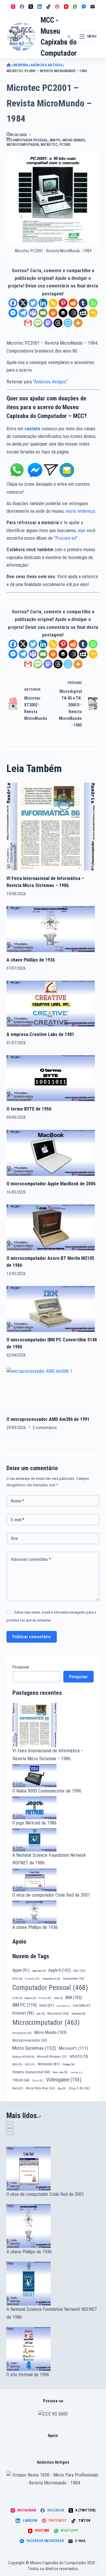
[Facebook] (22, 7)
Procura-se (66, 538)
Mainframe (79, 2014)
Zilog (62, 2088)
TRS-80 (21, 2080)
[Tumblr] (83, 303)
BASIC (17, 1979)
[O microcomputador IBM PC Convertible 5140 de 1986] (51, 1309)
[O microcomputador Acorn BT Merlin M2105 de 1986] (51, 1227)
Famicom (30, 1998)
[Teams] (33, 313)
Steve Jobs (60, 2072)
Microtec (49, 145)
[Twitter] (33, 303)
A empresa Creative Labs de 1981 (40, 1034)
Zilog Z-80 (79, 2088)
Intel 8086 (63, 2006)
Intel (47, 2005)
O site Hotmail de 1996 (28, 2375)
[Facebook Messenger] (84, 7)
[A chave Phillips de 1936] (51, 929)
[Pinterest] (57, 7)
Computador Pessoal (29, 140)
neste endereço (80, 511)
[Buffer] (63, 313)
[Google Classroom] (93, 313)
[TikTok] (48, 7)
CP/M (17, 1998)
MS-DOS (79, 2056)
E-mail (18, 1520)
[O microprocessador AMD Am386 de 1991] (51, 1389)
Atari (79, 1971)
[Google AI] (73, 313)
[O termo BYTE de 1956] (51, 1078)
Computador (73, 1979)
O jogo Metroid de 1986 (34, 1823)
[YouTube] (66, 7)
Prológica (68, 2064)
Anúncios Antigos (50, 382)
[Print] (53, 313)
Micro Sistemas (34, 2048)
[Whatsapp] (93, 303)
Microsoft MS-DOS (23, 2057)
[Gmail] (28, 323)
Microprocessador (30, 2040)
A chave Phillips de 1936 (31, 960)
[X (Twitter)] (31, 7)
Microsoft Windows (52, 2057)
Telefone (76, 2073)
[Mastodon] (48, 323)
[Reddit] (73, 303)
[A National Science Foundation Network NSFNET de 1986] (53, 2284)
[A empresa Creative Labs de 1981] (51, 1003)
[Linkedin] (43, 303)
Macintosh (58, 2013)
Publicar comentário (32, 1637)
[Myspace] (83, 313)
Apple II (59, 1970)
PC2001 (65, 145)
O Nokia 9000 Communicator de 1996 (47, 1791)
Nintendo (49, 2064)
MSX (17, 2064)
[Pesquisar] (69, 37)
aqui (81, 530)
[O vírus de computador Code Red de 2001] (53, 2169)
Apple (21, 1970)
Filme (45, 1998)
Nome (18, 1501)
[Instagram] (13, 7)
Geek (58, 1998)
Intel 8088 (82, 2006)
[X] (23, 303)
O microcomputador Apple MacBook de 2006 (51, 1184)
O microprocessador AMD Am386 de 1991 (48, 1419)
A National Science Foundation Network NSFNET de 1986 (52, 2313)
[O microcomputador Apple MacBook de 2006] (51, 1152)
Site (14, 1539)
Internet (23, 2013)
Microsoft (73, 2048)
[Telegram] (23, 313)
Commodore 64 (51, 1979)
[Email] (43, 313)
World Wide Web (40, 2088)
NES (30, 2064)
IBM (74, 1998)
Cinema (32, 1979)
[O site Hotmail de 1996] (53, 2349)
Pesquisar (21, 1667)
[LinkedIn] (40, 7)
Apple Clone (39, 1971)
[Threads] (58, 323)
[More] (78, 323)
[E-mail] (93, 7)
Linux (41, 2014)
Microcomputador (23, 145)
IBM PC (55, 140)
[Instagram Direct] (51, 470)
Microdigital (22, 2033)
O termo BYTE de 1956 (29, 1109)
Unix (38, 2080)
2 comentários (45, 1428)
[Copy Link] (53, 303)
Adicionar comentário (31, 1559)
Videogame (64, 2080)
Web (18, 2088)
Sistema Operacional (31, 2072)
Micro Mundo (74, 140)
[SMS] (38, 323)
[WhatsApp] (75, 7)
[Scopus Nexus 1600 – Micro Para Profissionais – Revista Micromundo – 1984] (53, 2479)
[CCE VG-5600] (53, 2414)
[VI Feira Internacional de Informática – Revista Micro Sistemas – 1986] (51, 826)
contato (32, 429)
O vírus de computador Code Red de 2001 (51, 1895)
